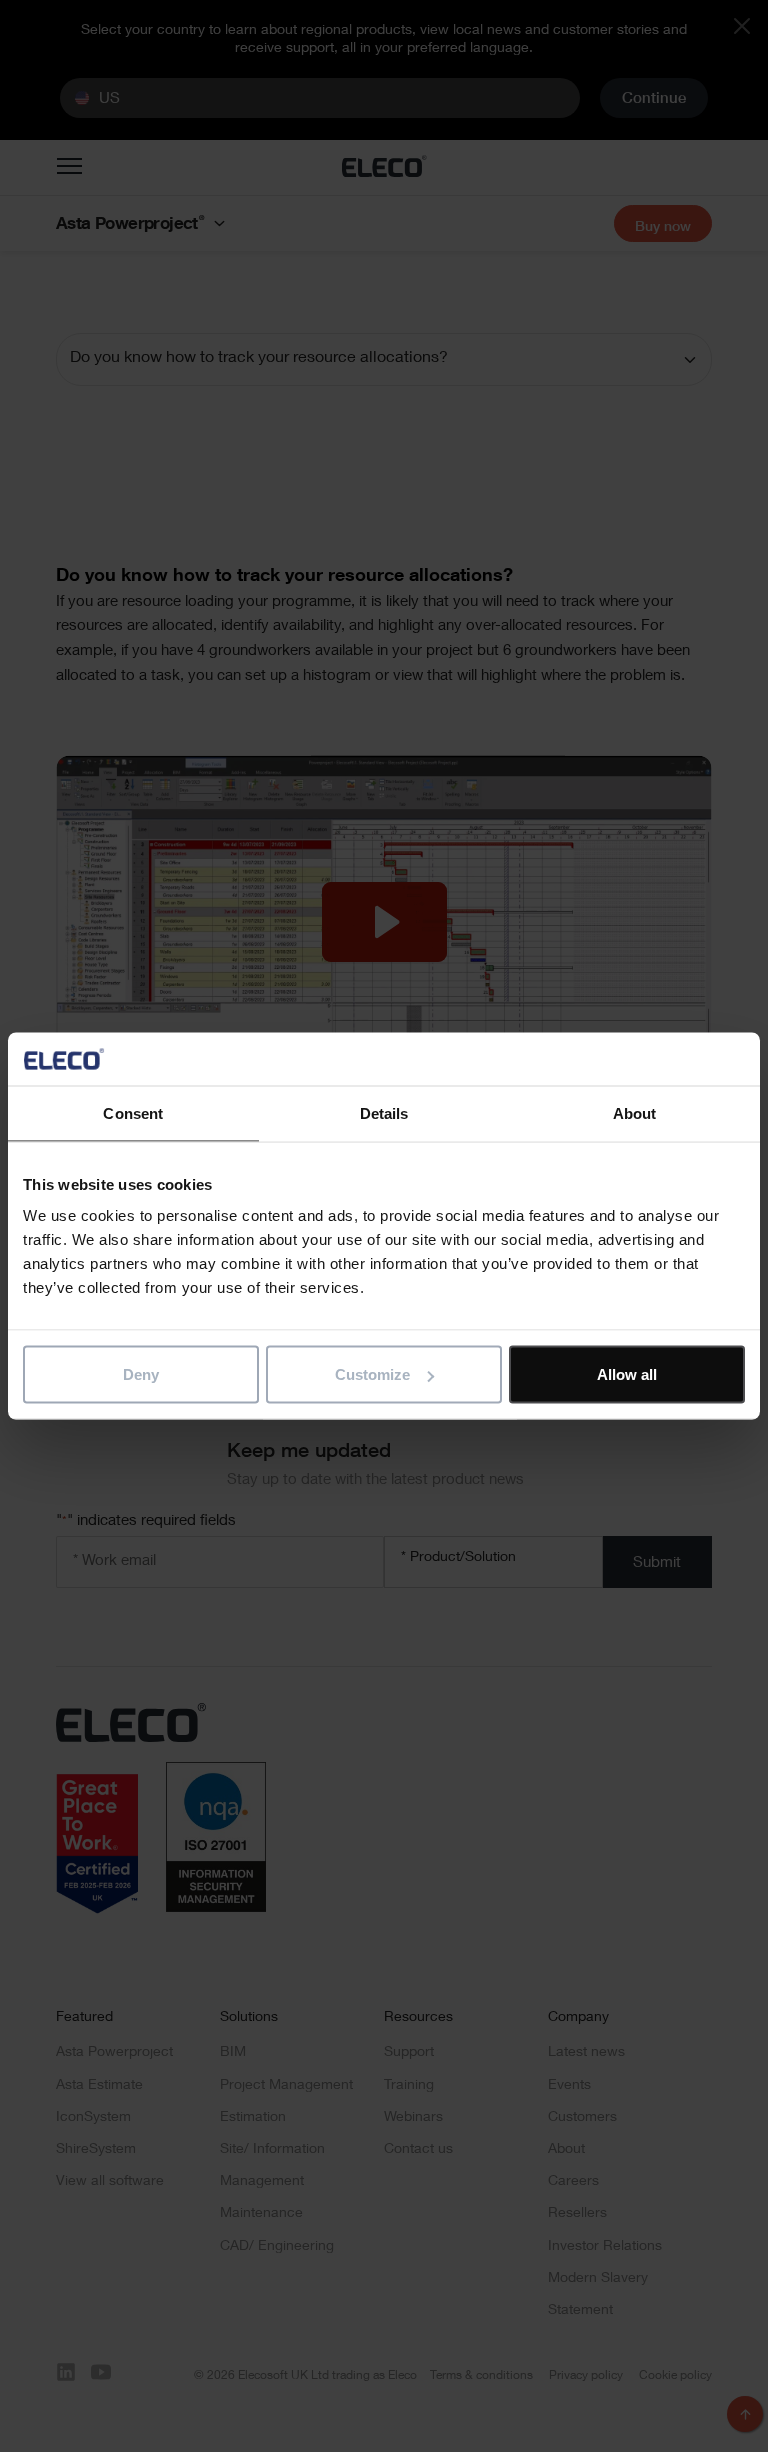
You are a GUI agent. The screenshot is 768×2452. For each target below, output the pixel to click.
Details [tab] (384, 1112)
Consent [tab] (133, 1112)
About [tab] (635, 1112)
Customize (372, 1374)
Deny (141, 1374)
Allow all (627, 1374)
